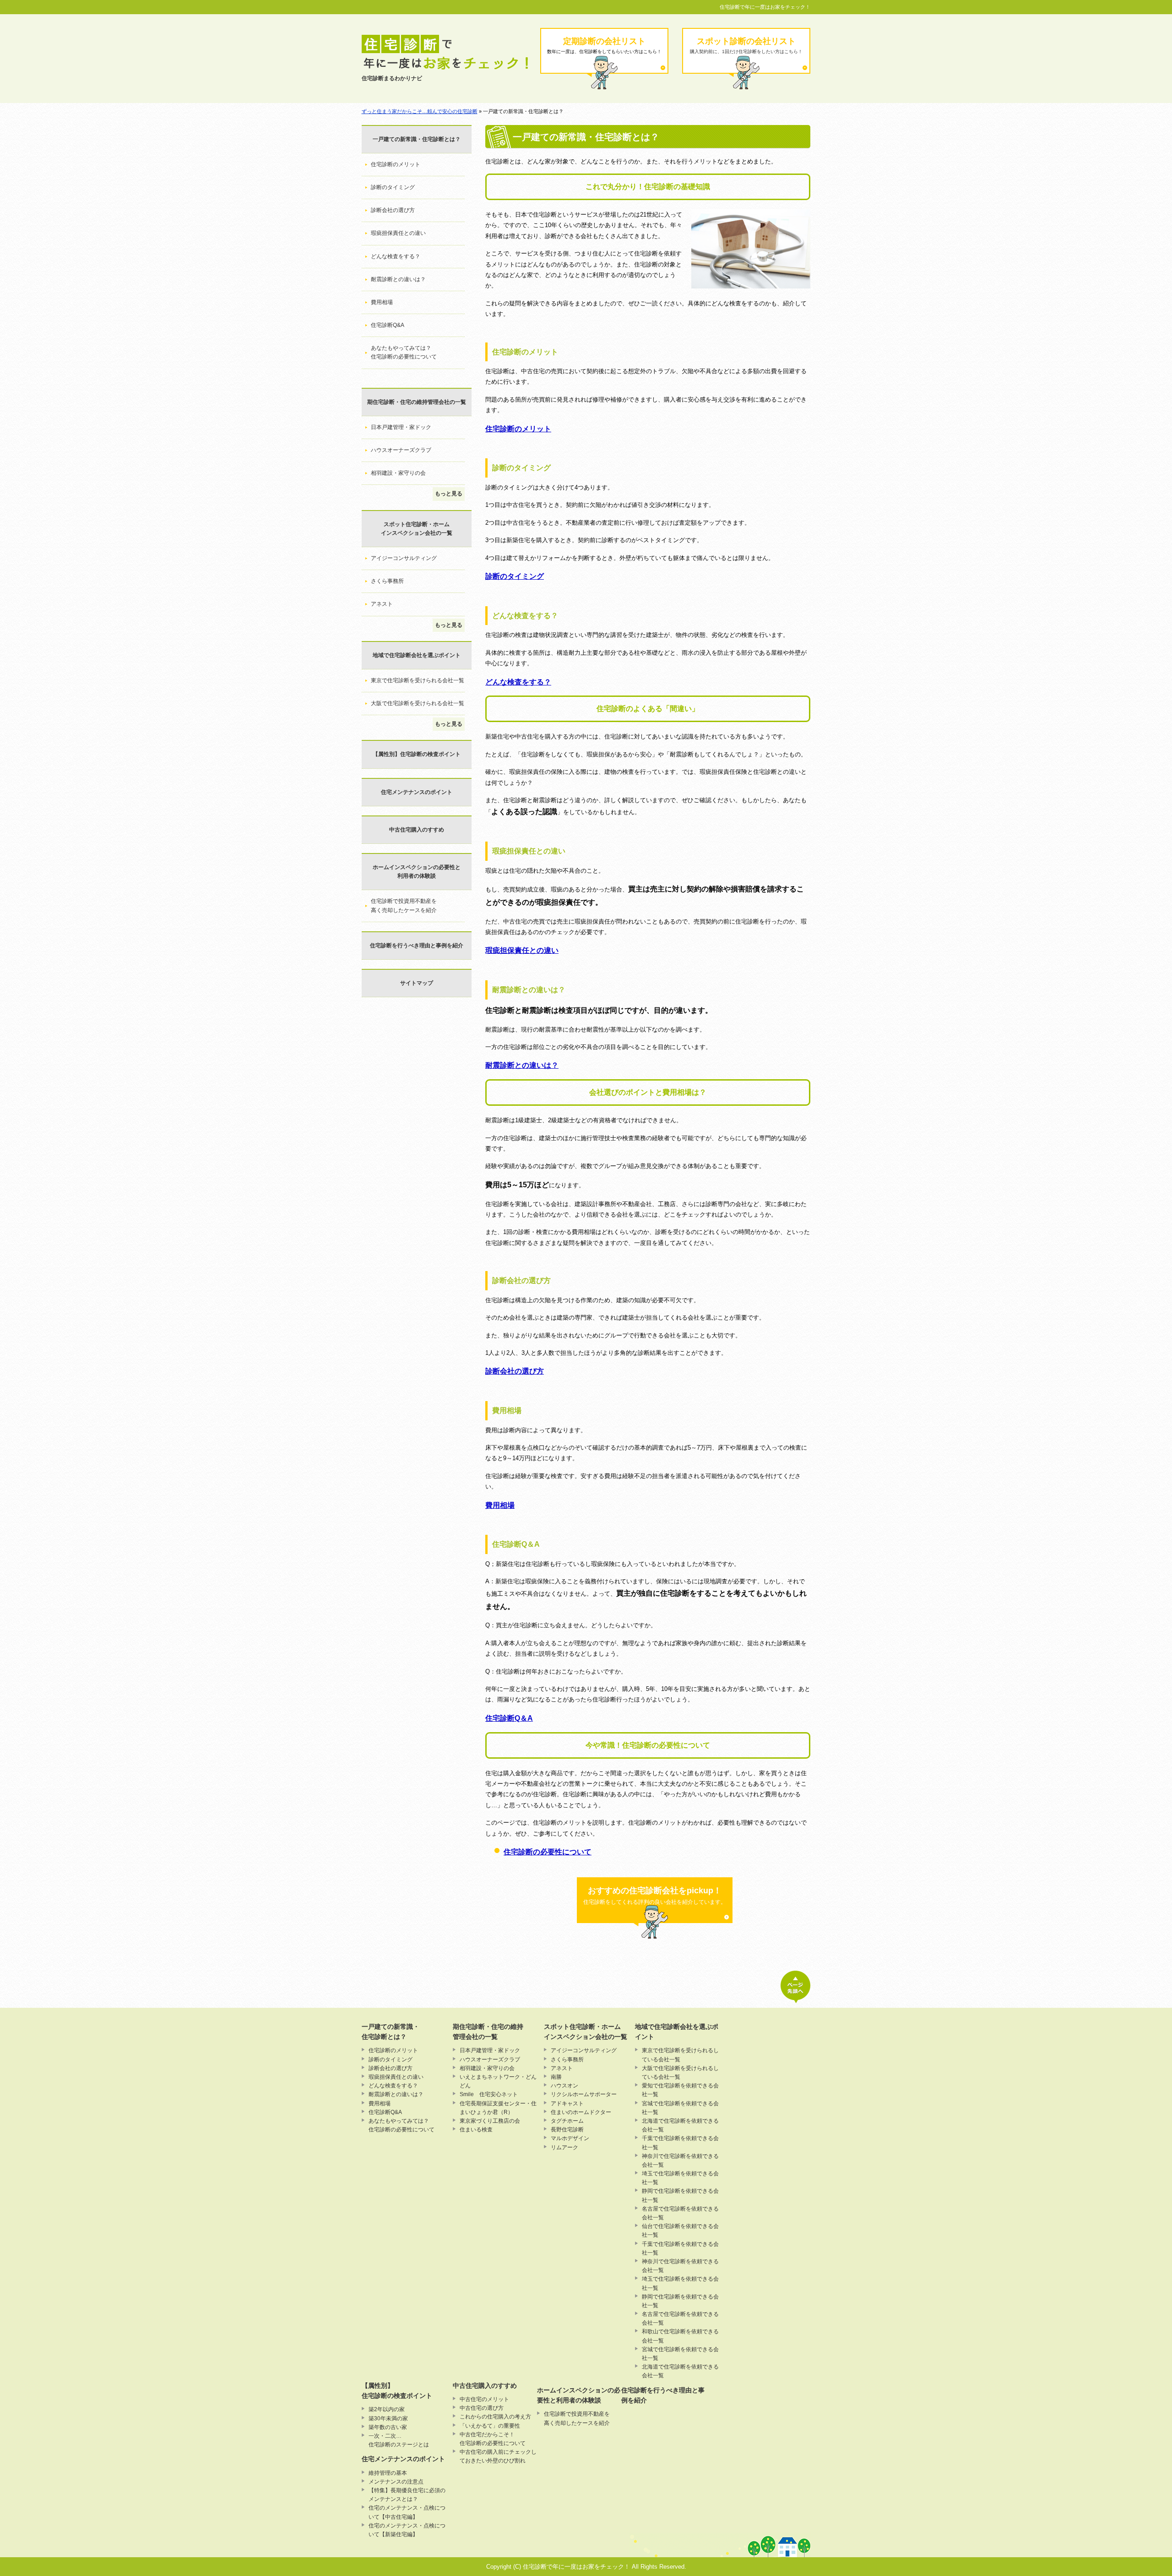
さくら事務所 (387, 581)
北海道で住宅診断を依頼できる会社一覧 (680, 2125)
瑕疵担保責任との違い (522, 950)
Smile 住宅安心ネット (489, 2094)
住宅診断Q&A (388, 325)
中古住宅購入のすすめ (417, 830)
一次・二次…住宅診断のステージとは (399, 2440)
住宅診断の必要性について (548, 1852)
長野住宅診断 (567, 2130)
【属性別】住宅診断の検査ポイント (417, 754)
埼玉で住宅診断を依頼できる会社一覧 (680, 2178)
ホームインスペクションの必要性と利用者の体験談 (417, 872)
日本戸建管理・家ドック (401, 427)
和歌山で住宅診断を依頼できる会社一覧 (680, 2336)
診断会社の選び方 (515, 1371)
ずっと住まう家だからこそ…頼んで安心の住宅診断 (420, 111)
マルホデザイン (570, 2138)
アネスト (382, 604)
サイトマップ (417, 983)
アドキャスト (567, 2103)
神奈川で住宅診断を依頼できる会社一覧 (680, 2160)
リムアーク (564, 2147)
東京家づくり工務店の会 (490, 2121)
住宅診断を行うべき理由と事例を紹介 (417, 946)
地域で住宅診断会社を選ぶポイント (417, 655)
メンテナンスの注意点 (396, 2482)
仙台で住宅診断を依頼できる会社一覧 (680, 2231)
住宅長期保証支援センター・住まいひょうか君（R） (498, 2108)
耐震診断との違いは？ (522, 1065)
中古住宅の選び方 (482, 2408)
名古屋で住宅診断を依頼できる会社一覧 (680, 2213)
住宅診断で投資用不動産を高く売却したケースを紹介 (404, 905)
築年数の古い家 (388, 2427)
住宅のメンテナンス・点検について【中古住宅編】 (407, 2512)
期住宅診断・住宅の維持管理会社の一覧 (417, 402)
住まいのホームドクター (581, 2112)
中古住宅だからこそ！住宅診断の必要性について (493, 2439)
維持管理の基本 (388, 2473)
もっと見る (449, 494)
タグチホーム (567, 2121)
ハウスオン (564, 2086)
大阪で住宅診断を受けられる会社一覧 (418, 703)
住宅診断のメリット (518, 429)
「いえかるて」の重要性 (490, 2426)
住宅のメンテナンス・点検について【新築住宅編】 (407, 2530)
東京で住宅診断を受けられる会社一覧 (418, 680)
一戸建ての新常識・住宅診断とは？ (417, 139)
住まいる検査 (476, 2130)
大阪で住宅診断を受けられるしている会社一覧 (680, 2073)
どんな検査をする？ (518, 682)
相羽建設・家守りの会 (398, 473)
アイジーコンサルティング (404, 558)
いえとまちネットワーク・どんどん (498, 2081)
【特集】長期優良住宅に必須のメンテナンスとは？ (407, 2495)
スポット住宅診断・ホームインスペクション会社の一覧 (417, 529)
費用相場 (500, 1505)
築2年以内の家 (387, 2409)
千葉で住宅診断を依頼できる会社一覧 (680, 2143)
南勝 (556, 2077)
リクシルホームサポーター (584, 2094)
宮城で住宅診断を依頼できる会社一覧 (680, 2108)
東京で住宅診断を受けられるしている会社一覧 (680, 2055)
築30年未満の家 (388, 2418)
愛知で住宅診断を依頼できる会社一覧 (680, 2090)
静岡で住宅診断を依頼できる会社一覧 (680, 2195)
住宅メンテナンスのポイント (417, 792)
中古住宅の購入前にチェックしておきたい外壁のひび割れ (498, 2456)
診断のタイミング (515, 576)
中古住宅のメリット (484, 2399)
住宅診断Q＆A (509, 1718)
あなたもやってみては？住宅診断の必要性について (404, 352)
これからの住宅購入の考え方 (495, 2417)
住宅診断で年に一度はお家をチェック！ (765, 7)
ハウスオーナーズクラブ (401, 450)
